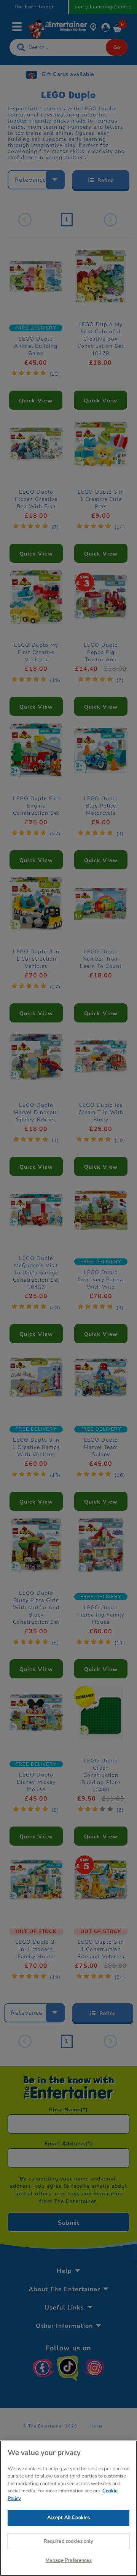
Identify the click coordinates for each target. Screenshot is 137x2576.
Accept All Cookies (68, 2518)
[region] (68, 2508)
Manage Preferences (68, 2560)
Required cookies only (69, 2541)
